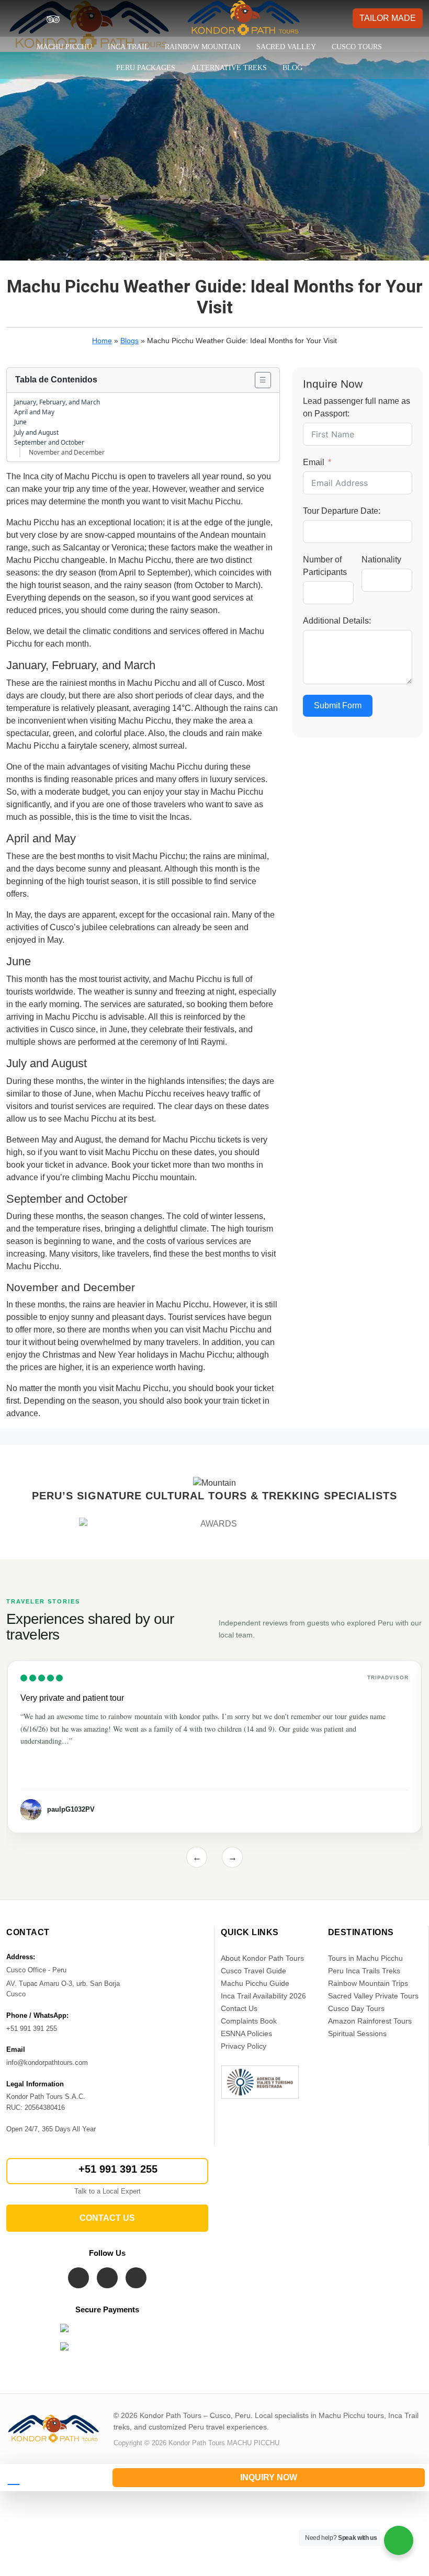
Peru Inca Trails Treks (364, 1971)
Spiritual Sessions (357, 2033)
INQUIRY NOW (269, 2477)
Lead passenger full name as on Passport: (357, 407)
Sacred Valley (286, 47)
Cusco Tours (357, 47)
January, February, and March (57, 402)
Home (102, 341)
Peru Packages (146, 68)
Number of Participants (325, 566)
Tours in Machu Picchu (365, 1958)
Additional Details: (337, 621)
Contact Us (239, 2008)
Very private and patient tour (72, 1698)
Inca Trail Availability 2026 (263, 1996)
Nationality (381, 560)
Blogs (129, 341)
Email (314, 462)
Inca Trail (128, 47)
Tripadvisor (388, 1677)
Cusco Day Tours (356, 2008)
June (20, 422)
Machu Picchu (64, 47)
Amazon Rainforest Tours (370, 2021)
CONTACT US (107, 2218)
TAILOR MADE (388, 18)
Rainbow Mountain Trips (368, 1983)
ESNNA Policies (246, 2033)
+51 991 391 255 (118, 2169)
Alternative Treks (229, 68)
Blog (292, 68)
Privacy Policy (244, 2046)
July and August (36, 432)
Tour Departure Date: (342, 511)
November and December (67, 452)
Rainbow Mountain (203, 47)
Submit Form (338, 705)
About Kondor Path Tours (262, 1958)
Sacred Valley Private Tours (373, 1996)
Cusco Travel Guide (253, 1971)
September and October (49, 442)
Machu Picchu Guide (255, 1983)
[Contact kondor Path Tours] (52, 2478)
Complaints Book (249, 2021)
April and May (34, 412)
